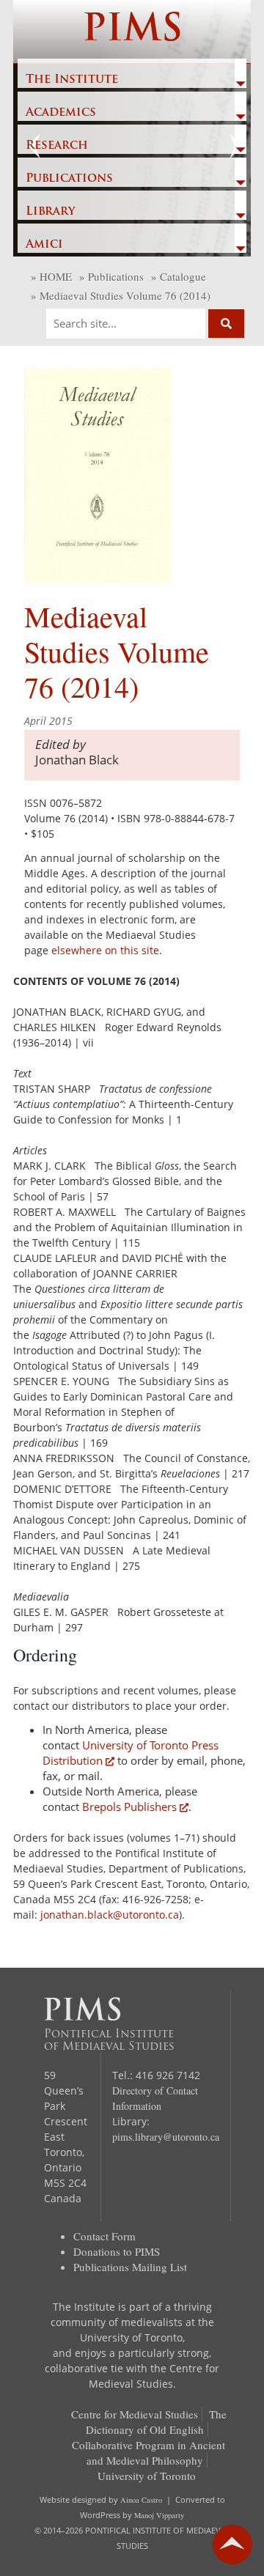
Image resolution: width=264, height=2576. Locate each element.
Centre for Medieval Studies (135, 2414)
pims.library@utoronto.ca (166, 2137)
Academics (61, 113)
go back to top (232, 2544)
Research (57, 146)
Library (50, 212)
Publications (69, 179)
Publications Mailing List (130, 2267)
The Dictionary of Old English (156, 2422)
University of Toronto (147, 2476)
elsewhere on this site (105, 950)
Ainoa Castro (141, 2500)
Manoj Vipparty (159, 2515)
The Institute (72, 80)
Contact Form (104, 2236)
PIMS (132, 31)
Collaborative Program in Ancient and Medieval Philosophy (148, 2453)
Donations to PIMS (117, 2251)
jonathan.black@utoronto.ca (110, 1915)
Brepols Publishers (129, 1806)
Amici (44, 245)
